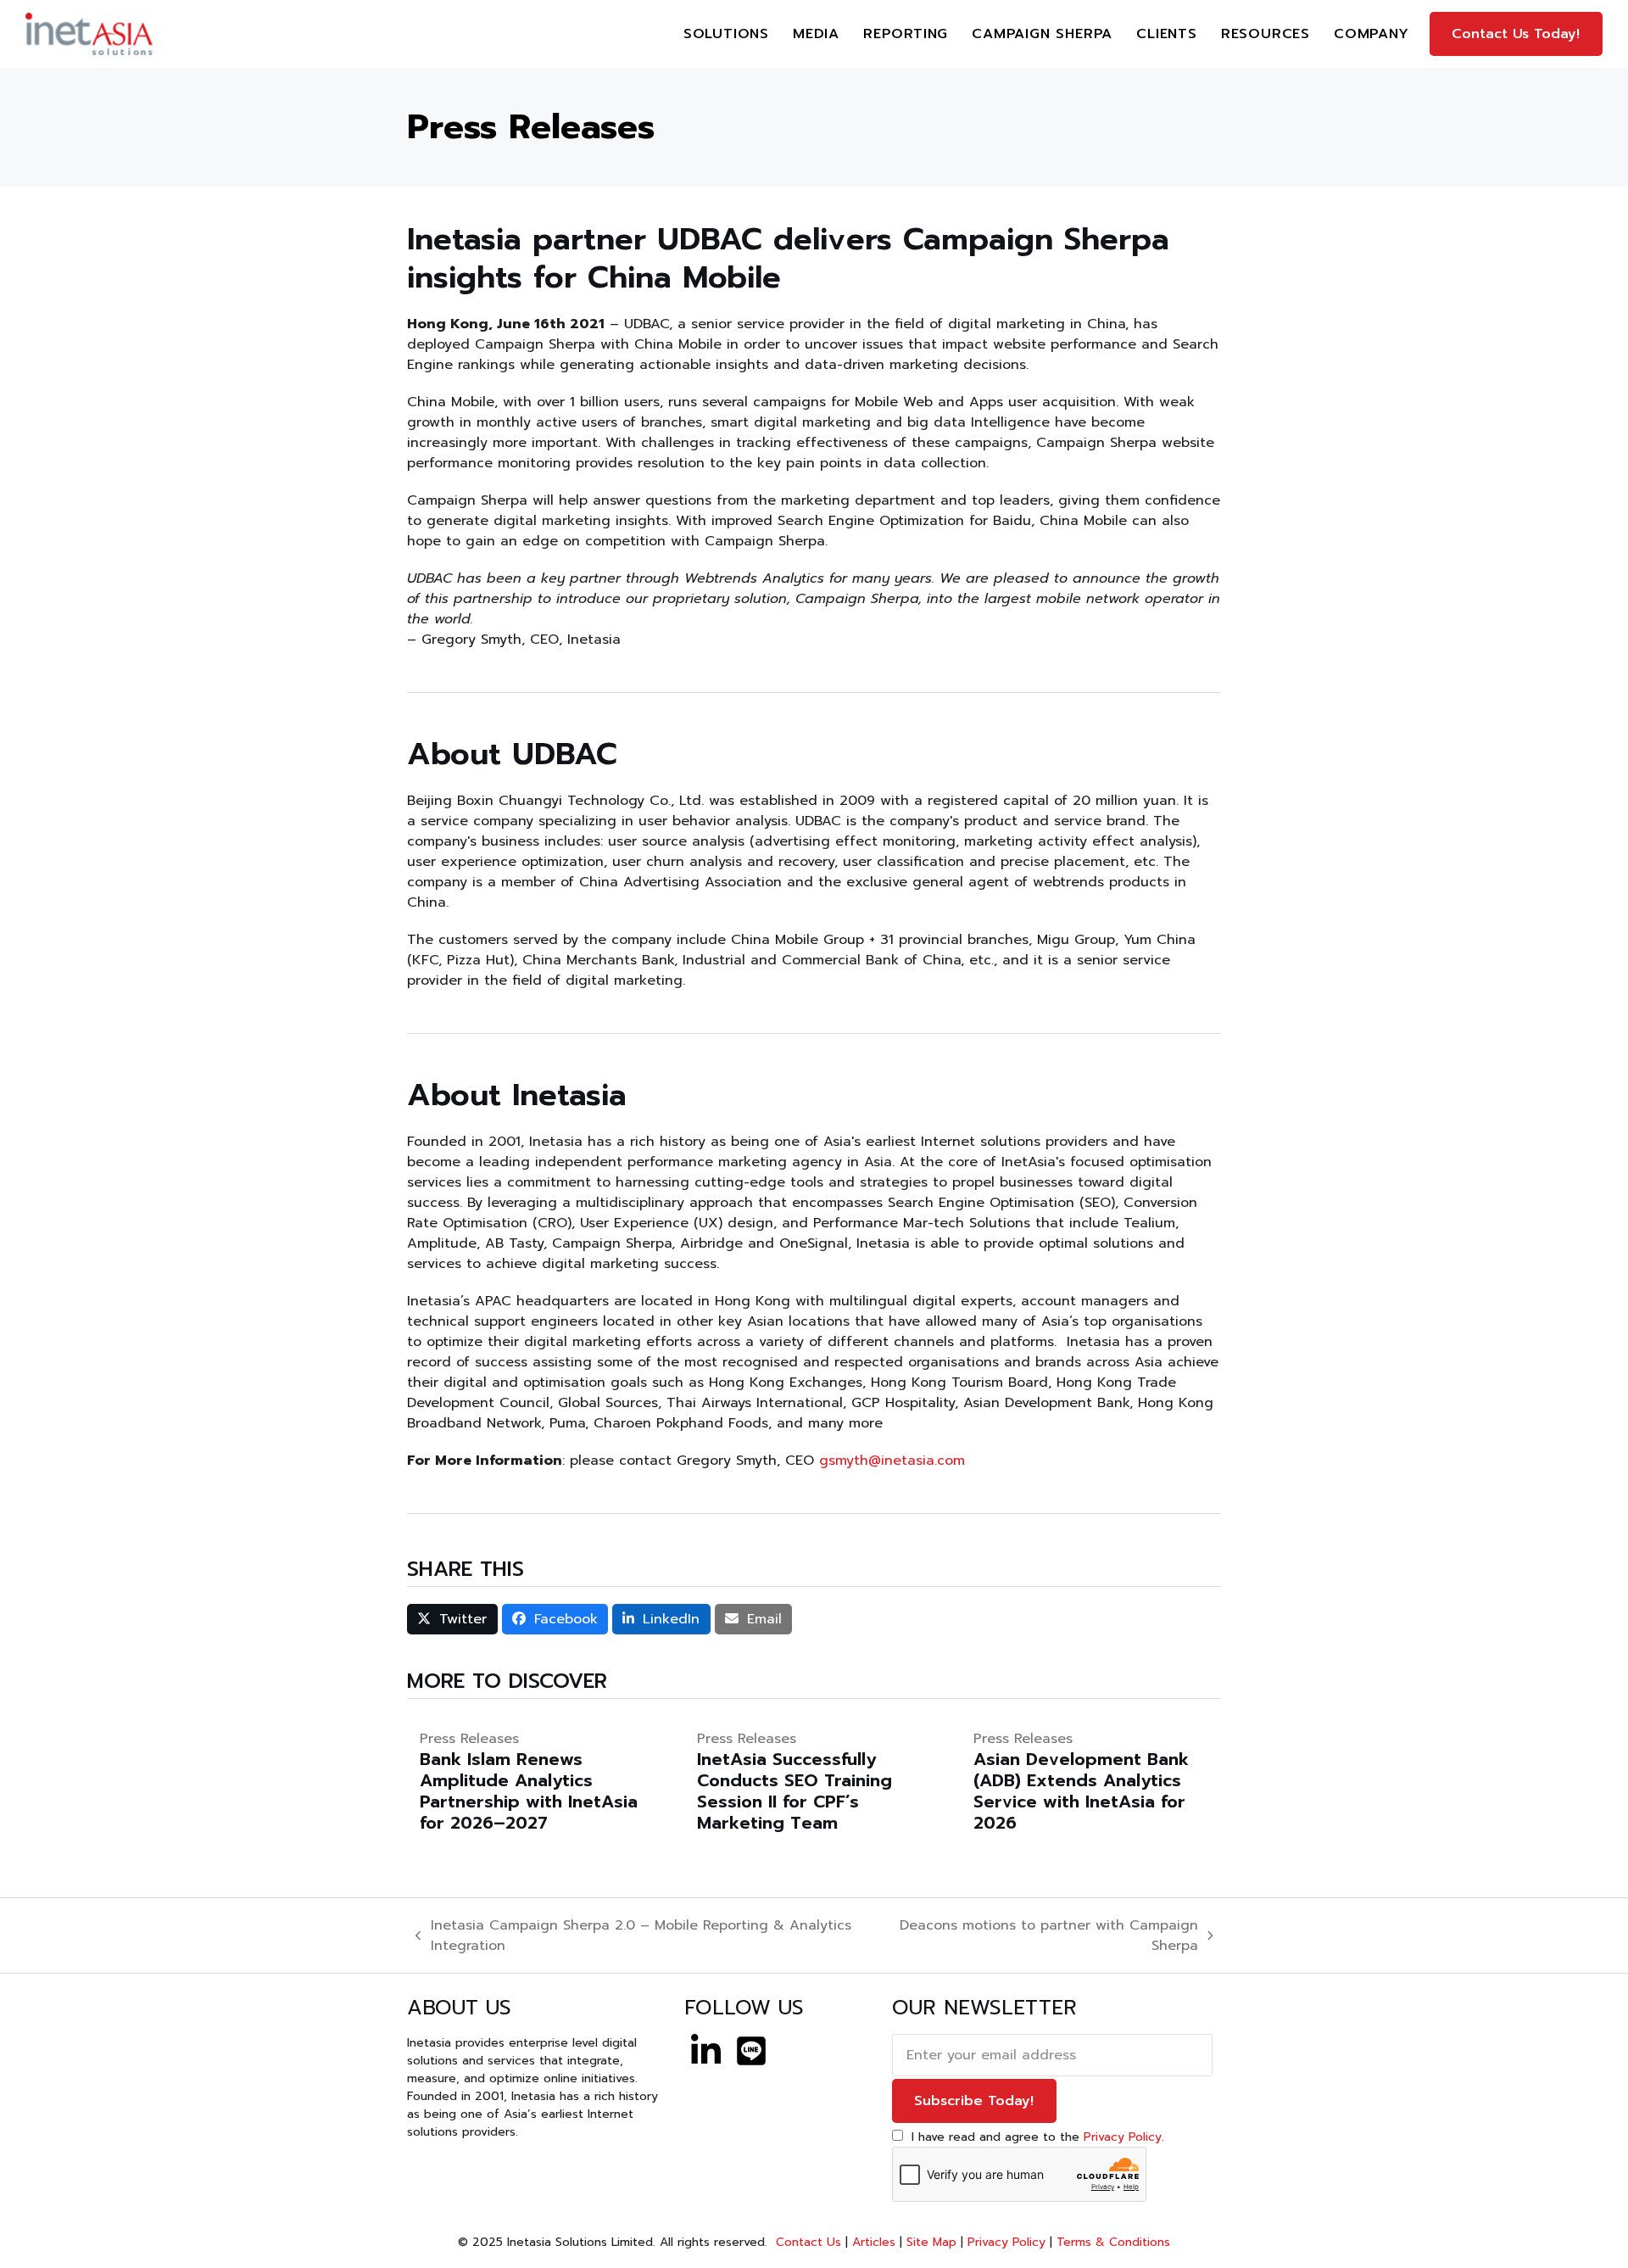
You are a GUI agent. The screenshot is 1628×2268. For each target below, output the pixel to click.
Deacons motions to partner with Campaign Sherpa (1040, 1936)
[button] (452, 1619)
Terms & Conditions (1113, 2242)
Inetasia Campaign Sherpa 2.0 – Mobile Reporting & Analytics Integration (633, 1936)
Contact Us (806, 2242)
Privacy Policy (1123, 2137)
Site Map (931, 2242)
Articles (874, 2242)
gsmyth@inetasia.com (892, 1461)
